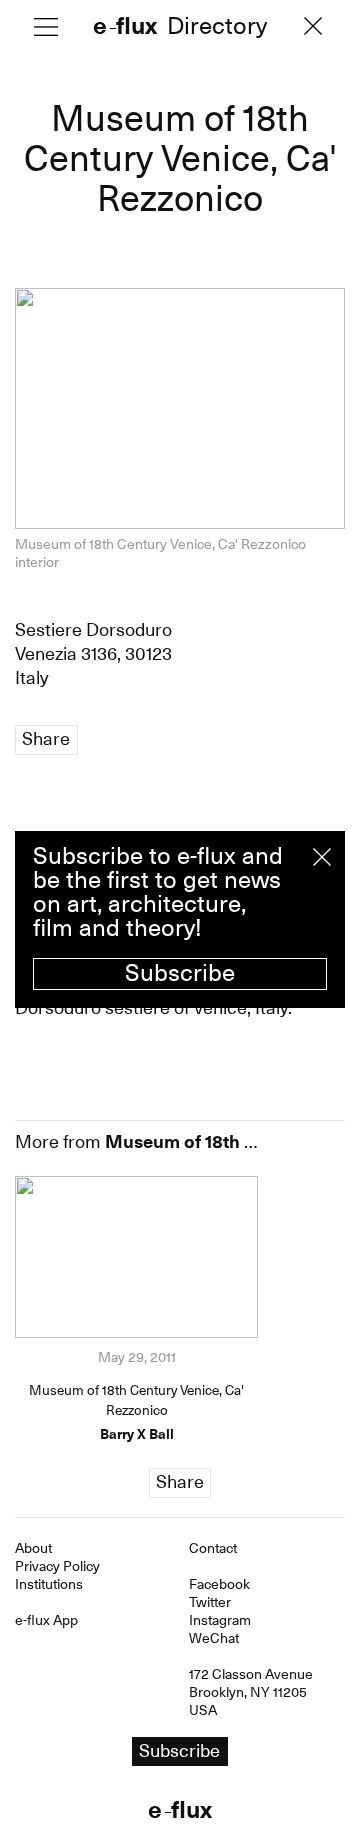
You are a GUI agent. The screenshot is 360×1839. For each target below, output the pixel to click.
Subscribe (180, 973)
